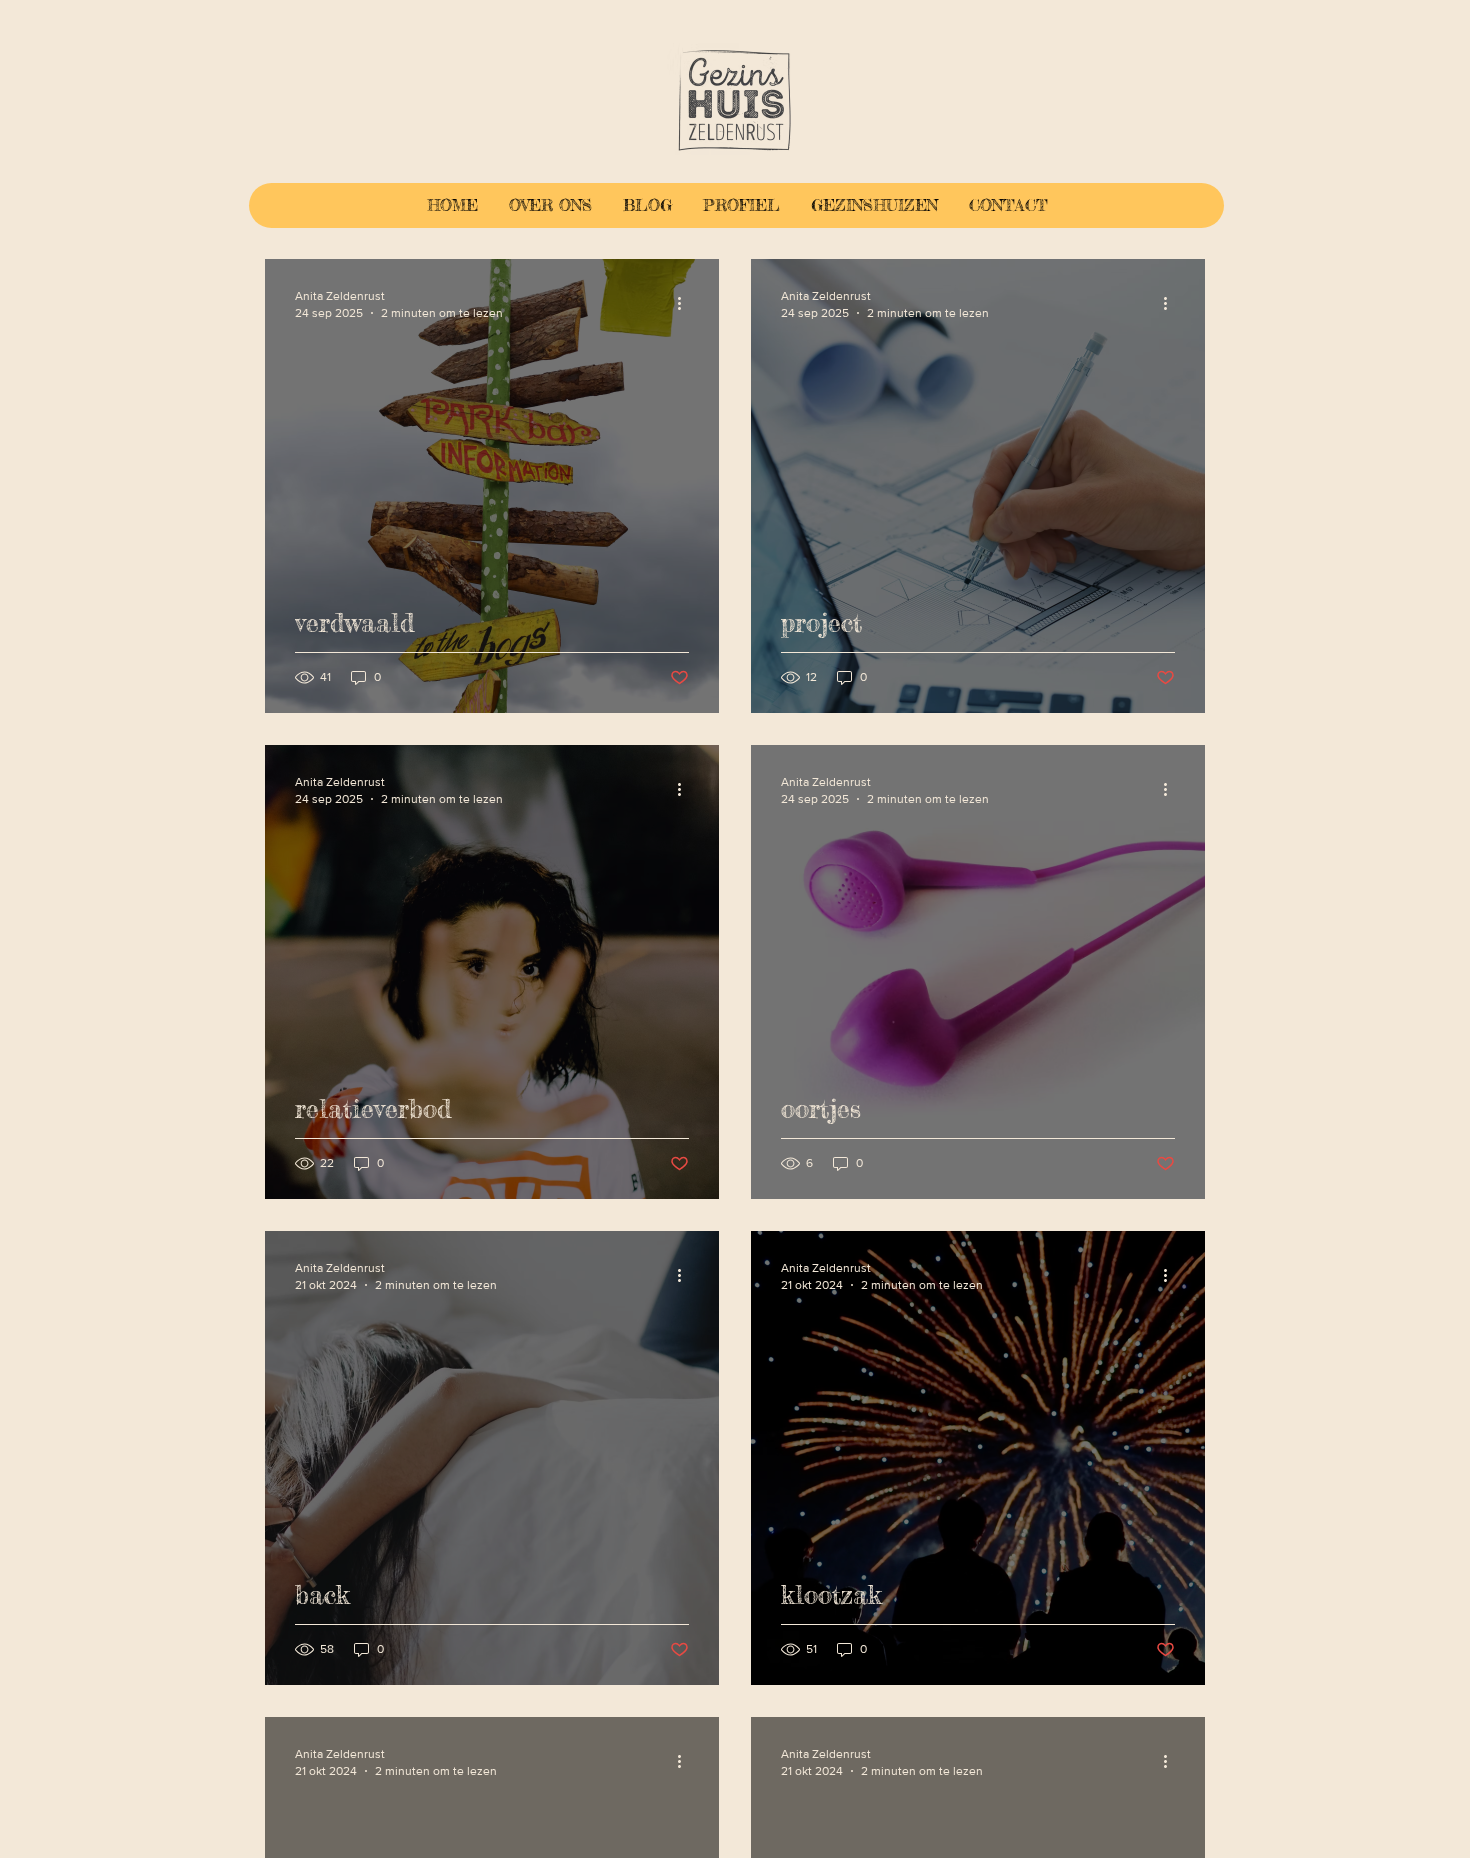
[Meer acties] (686, 303)
